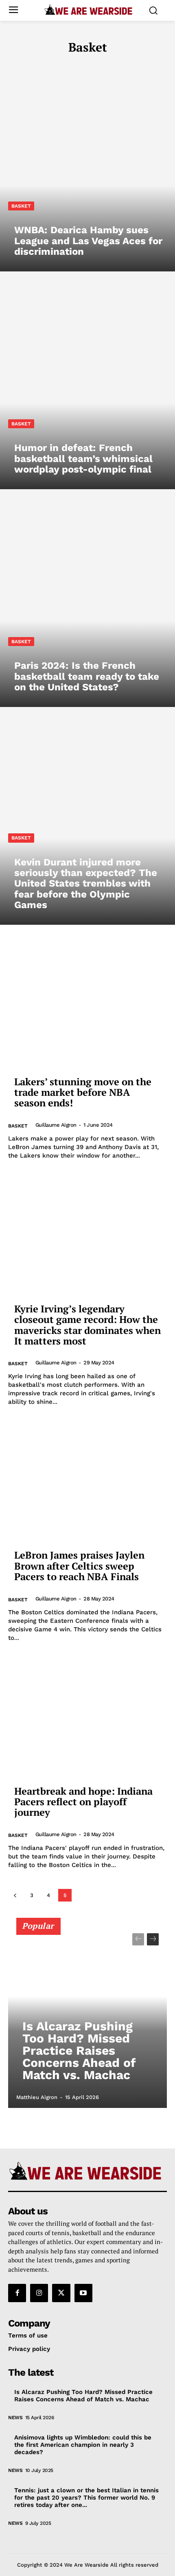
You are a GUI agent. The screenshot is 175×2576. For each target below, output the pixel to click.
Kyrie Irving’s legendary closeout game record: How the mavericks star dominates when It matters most (87, 1325)
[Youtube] (83, 2293)
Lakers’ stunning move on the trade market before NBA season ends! (83, 1092)
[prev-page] (15, 1895)
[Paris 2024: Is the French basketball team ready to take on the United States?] (87, 602)
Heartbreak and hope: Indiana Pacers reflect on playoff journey (83, 1802)
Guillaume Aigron (56, 1125)
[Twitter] (61, 2293)
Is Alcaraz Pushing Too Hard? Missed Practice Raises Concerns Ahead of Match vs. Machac (79, 2050)
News (15, 2418)
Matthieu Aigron (37, 2097)
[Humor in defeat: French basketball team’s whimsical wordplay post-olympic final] (87, 384)
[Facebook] (17, 2293)
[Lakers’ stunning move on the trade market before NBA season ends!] (87, 1005)
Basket (21, 206)
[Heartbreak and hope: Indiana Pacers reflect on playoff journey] (87, 1714)
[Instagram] (39, 2293)
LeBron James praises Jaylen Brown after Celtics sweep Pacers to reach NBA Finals (79, 1566)
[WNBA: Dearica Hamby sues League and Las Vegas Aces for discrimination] (87, 167)
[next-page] (153, 1939)
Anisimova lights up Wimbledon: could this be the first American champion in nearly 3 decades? (83, 2445)
